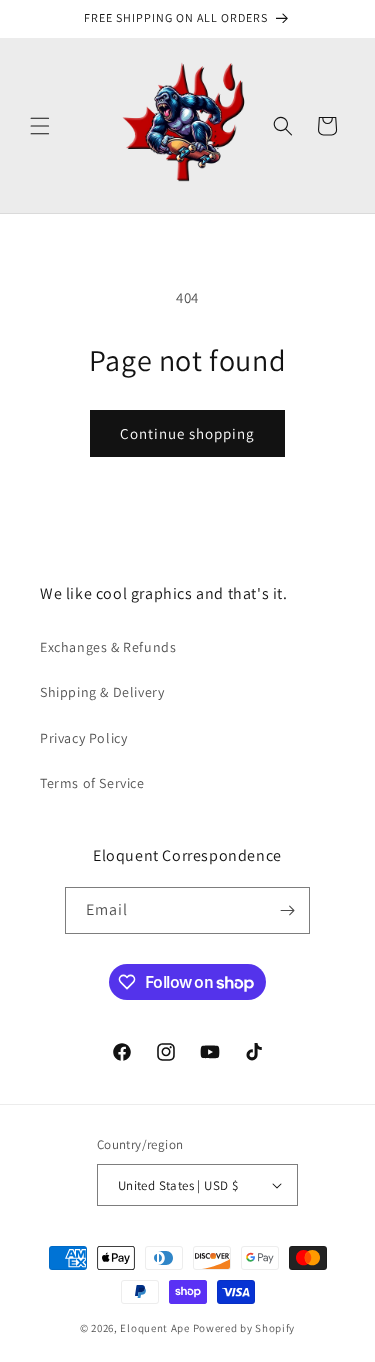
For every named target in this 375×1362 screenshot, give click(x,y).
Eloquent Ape (154, 1328)
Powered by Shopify (244, 1328)
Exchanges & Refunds (108, 647)
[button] (40, 126)
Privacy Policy (83, 738)
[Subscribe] (287, 910)
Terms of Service (92, 783)
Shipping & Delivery (102, 692)
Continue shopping (187, 433)
